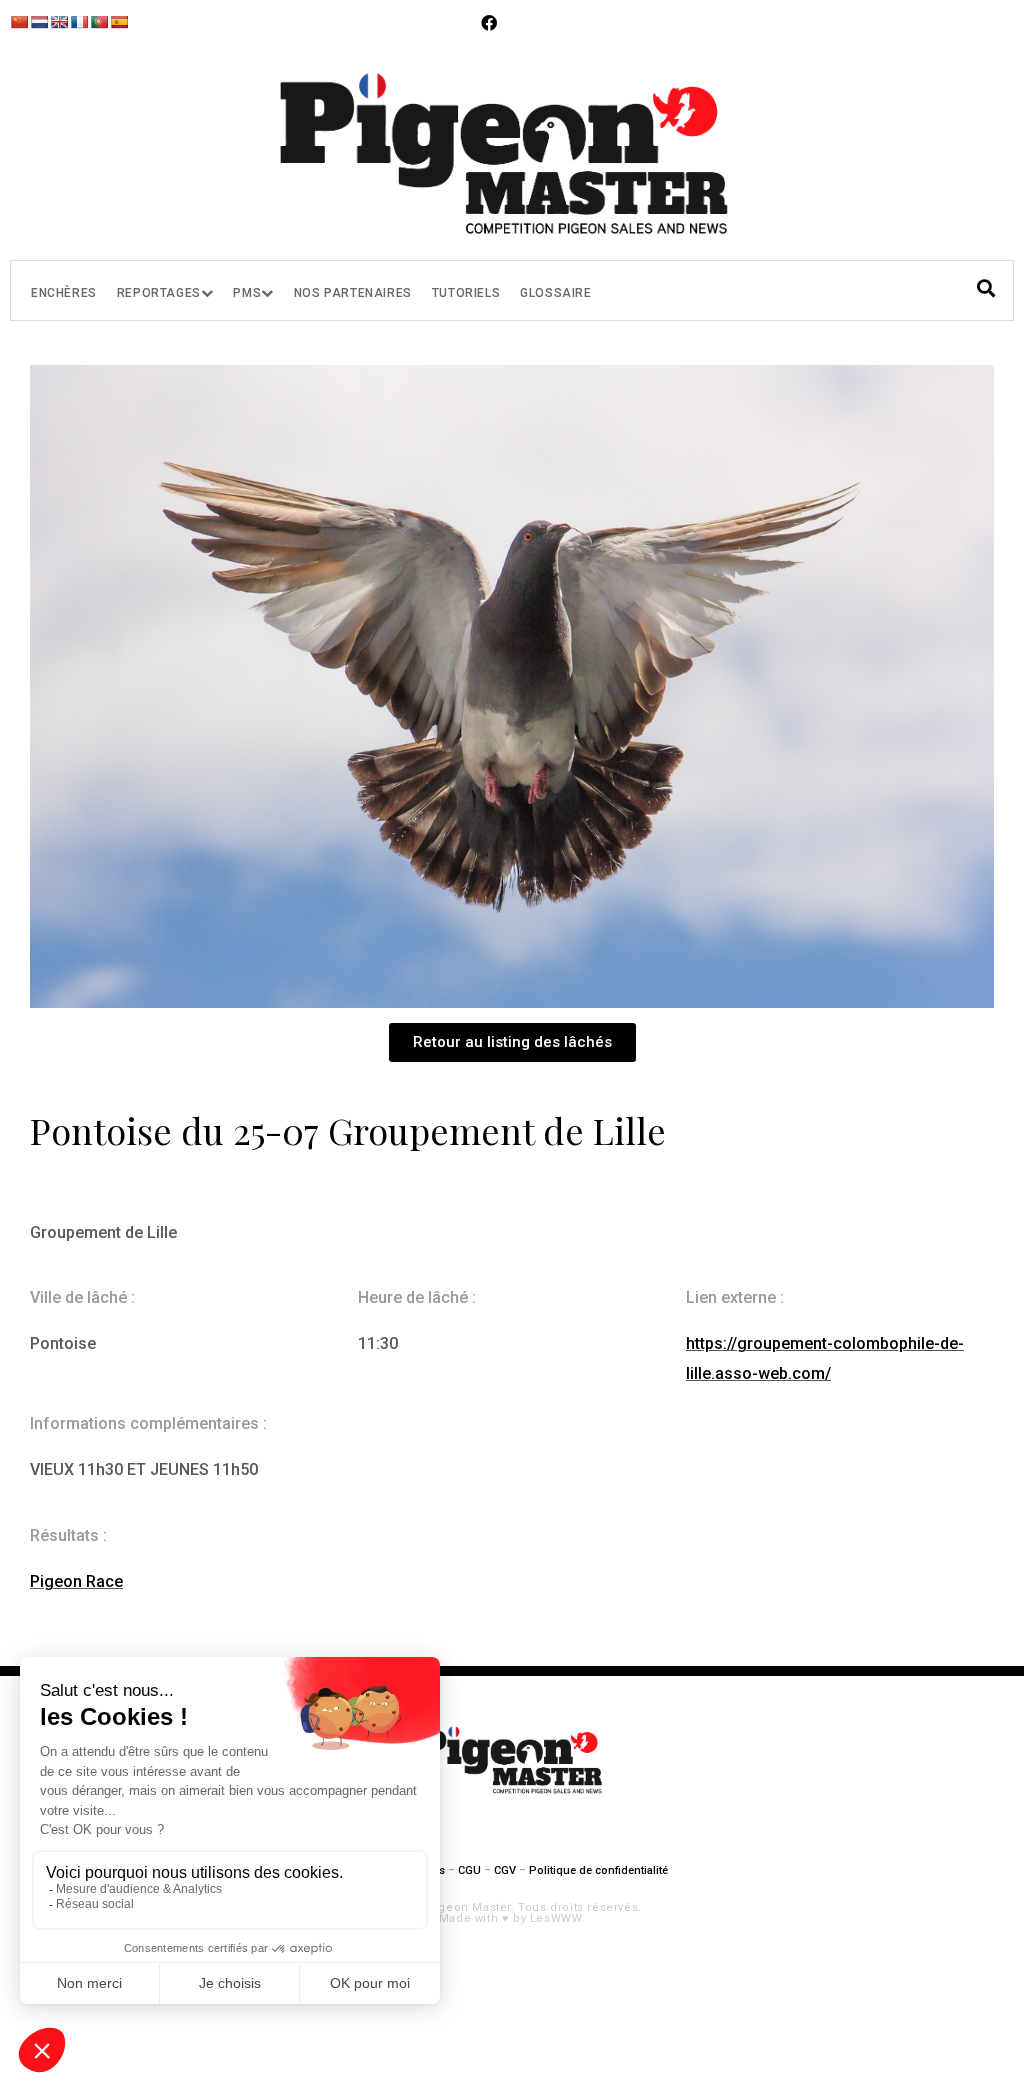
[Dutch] (39, 22)
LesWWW (556, 1918)
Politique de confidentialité (598, 1870)
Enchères (64, 293)
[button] (512, 1042)
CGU (469, 1870)
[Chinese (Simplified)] (19, 22)
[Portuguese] (99, 22)
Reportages (159, 293)
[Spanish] (119, 22)
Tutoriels (466, 293)
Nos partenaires (353, 293)
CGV (505, 1870)
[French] (79, 22)
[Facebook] (489, 23)
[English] (59, 22)
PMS (247, 293)
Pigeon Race (76, 1581)
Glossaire (555, 293)
